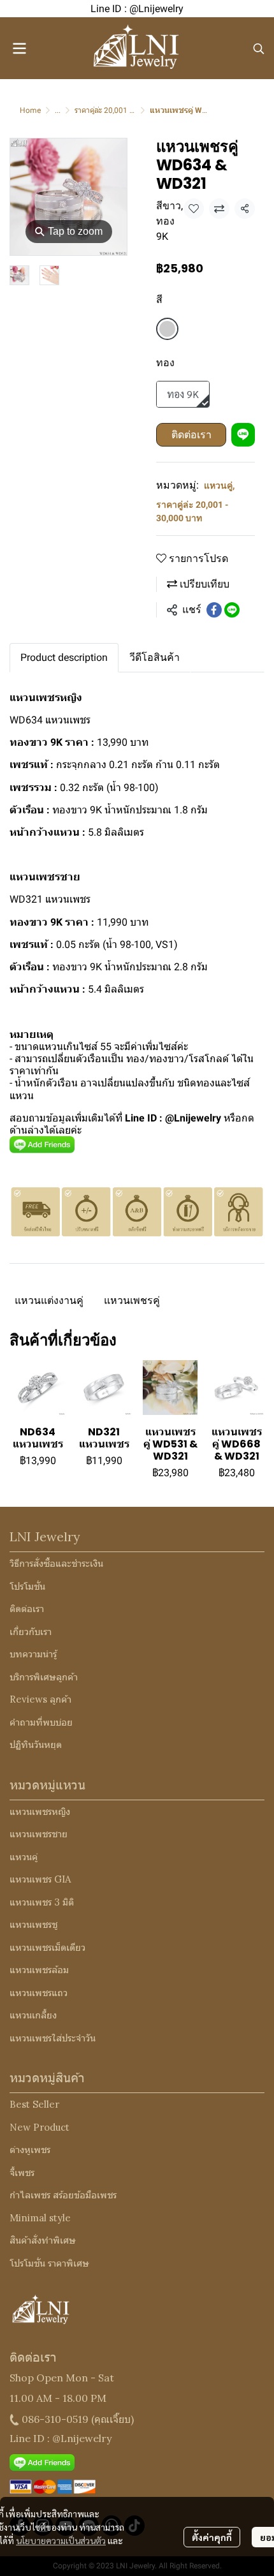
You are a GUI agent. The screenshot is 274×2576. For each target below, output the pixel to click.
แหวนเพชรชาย (39, 1834)
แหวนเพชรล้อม (39, 1970)
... (58, 110)
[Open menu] (19, 48)
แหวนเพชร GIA (40, 1879)
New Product (40, 2127)
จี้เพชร (22, 2173)
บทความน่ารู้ (33, 1654)
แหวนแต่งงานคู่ (49, 1300)
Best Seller (34, 2104)
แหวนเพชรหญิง (40, 1811)
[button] (259, 48)
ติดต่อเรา (191, 435)
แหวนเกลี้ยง (33, 2015)
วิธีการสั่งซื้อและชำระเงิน (56, 1563)
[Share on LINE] (232, 610)
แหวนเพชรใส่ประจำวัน (53, 2038)
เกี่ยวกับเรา (31, 1632)
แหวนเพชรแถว (39, 1993)
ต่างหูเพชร (30, 2150)
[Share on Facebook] (214, 610)
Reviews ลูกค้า (40, 1699)
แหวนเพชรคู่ (132, 1300)
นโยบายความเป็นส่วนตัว (61, 2540)
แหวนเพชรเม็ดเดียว (47, 1947)
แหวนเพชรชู (33, 1924)
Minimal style (40, 2218)
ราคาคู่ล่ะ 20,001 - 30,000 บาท (124, 110)
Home (30, 110)
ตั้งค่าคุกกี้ (212, 2537)
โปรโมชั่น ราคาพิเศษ (49, 2263)
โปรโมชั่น (27, 1586)
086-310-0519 (55, 2419)
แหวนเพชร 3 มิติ (42, 1902)
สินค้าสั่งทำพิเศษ (43, 2240)
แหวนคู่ (219, 485)
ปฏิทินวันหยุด (36, 1744)
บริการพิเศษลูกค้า (44, 1677)
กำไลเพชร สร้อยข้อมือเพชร (63, 2195)
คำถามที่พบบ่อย (41, 1722)
